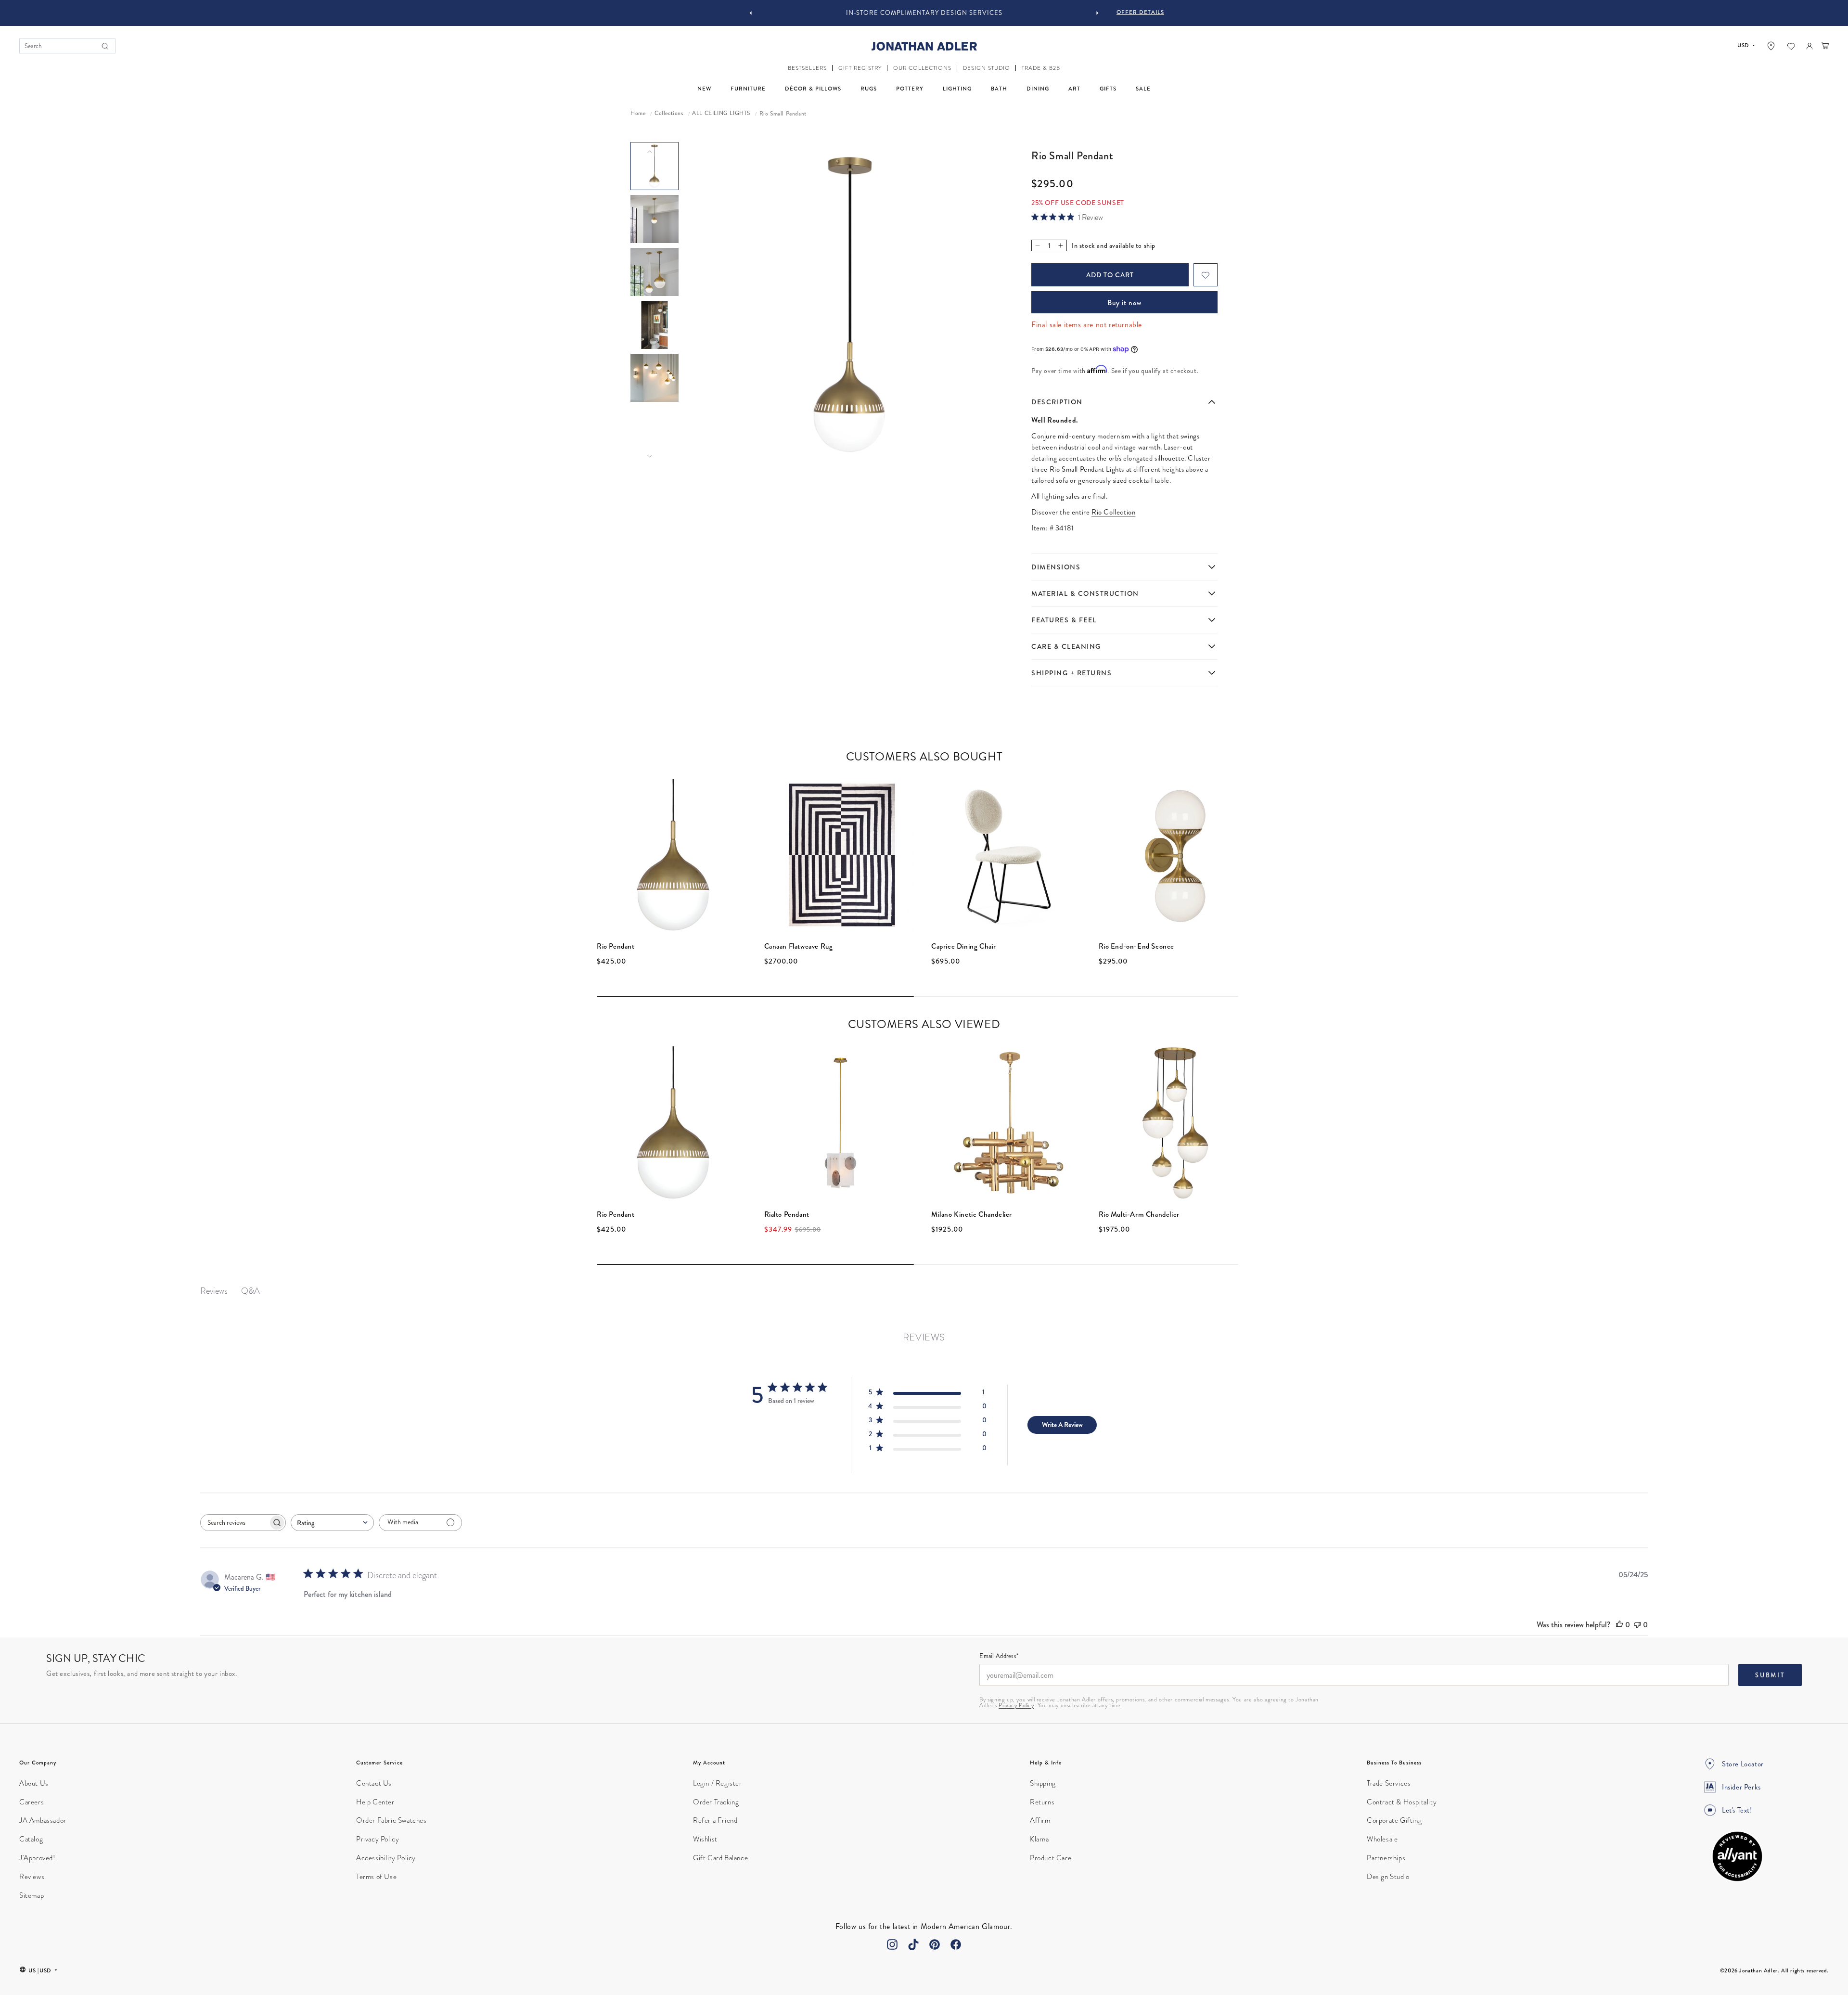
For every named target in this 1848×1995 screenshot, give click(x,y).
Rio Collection (1113, 512)
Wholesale (1382, 1839)
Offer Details (1140, 12)
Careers (32, 1802)
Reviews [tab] (214, 1291)
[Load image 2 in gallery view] (654, 219)
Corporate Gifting (1394, 1820)
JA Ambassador (43, 1820)
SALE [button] (1143, 89)
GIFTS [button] (1108, 89)
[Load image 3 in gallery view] (654, 272)
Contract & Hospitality (1402, 1802)
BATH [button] (999, 89)
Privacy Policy (1016, 1705)
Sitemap (32, 1895)
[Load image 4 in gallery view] (654, 325)
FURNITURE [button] (748, 89)
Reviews (32, 1877)
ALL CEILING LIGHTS (721, 114)
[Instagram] (892, 1944)
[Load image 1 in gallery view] (654, 166)
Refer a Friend (715, 1820)
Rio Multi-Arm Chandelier (1139, 1214)
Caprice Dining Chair (964, 946)
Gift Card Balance (720, 1858)
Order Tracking (716, 1802)
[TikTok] (913, 1944)
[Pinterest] (935, 1944)
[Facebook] (956, 1944)
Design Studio (1388, 1877)
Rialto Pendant (787, 1214)
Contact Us (374, 1783)
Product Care (1051, 1858)
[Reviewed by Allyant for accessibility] (1737, 1856)
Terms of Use (376, 1877)
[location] (1771, 46)
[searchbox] (234, 1523)
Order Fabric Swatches (391, 1820)
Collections (669, 114)
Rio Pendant (616, 946)
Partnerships (1386, 1858)
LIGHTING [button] (957, 89)
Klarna (1039, 1839)
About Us (34, 1783)
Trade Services (1389, 1783)
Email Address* (999, 1657)
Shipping (1043, 1783)
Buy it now (1124, 303)
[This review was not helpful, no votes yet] (1637, 1625)
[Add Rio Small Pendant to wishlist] (1206, 275)
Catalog (31, 1839)
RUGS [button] (869, 89)
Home (638, 114)
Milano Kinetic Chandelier (972, 1214)
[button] (807, 68)
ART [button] (1074, 89)
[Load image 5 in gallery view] (654, 378)
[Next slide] (1097, 13)
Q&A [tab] (250, 1291)
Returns (1042, 1802)
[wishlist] (1791, 46)
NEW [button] (704, 89)
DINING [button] (1038, 89)
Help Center (375, 1802)
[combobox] (332, 1523)
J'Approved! (37, 1858)
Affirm (1040, 1820)
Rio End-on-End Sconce (1137, 946)
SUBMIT (1770, 1675)
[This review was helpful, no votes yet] (1619, 1625)
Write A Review (1062, 1425)
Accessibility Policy (386, 1858)
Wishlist (705, 1839)
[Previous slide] (751, 13)
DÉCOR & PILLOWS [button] (813, 89)
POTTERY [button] (910, 89)
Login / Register (718, 1783)
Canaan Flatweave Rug (799, 946)
